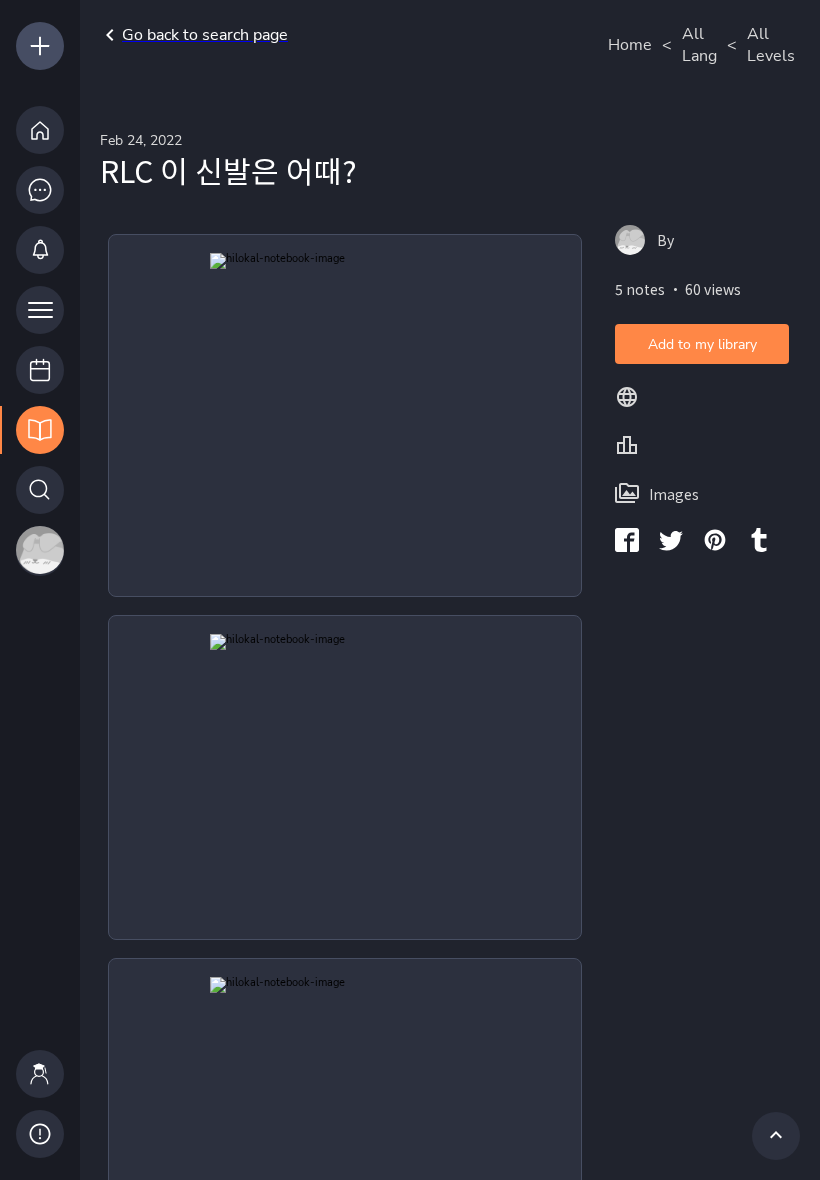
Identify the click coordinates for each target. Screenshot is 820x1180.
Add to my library (702, 344)
